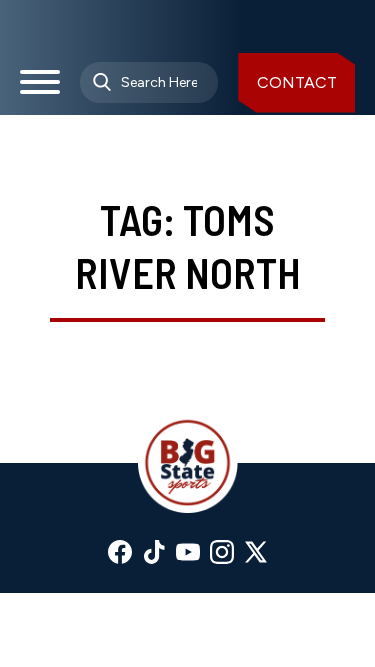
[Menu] (40, 90)
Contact (297, 82)
